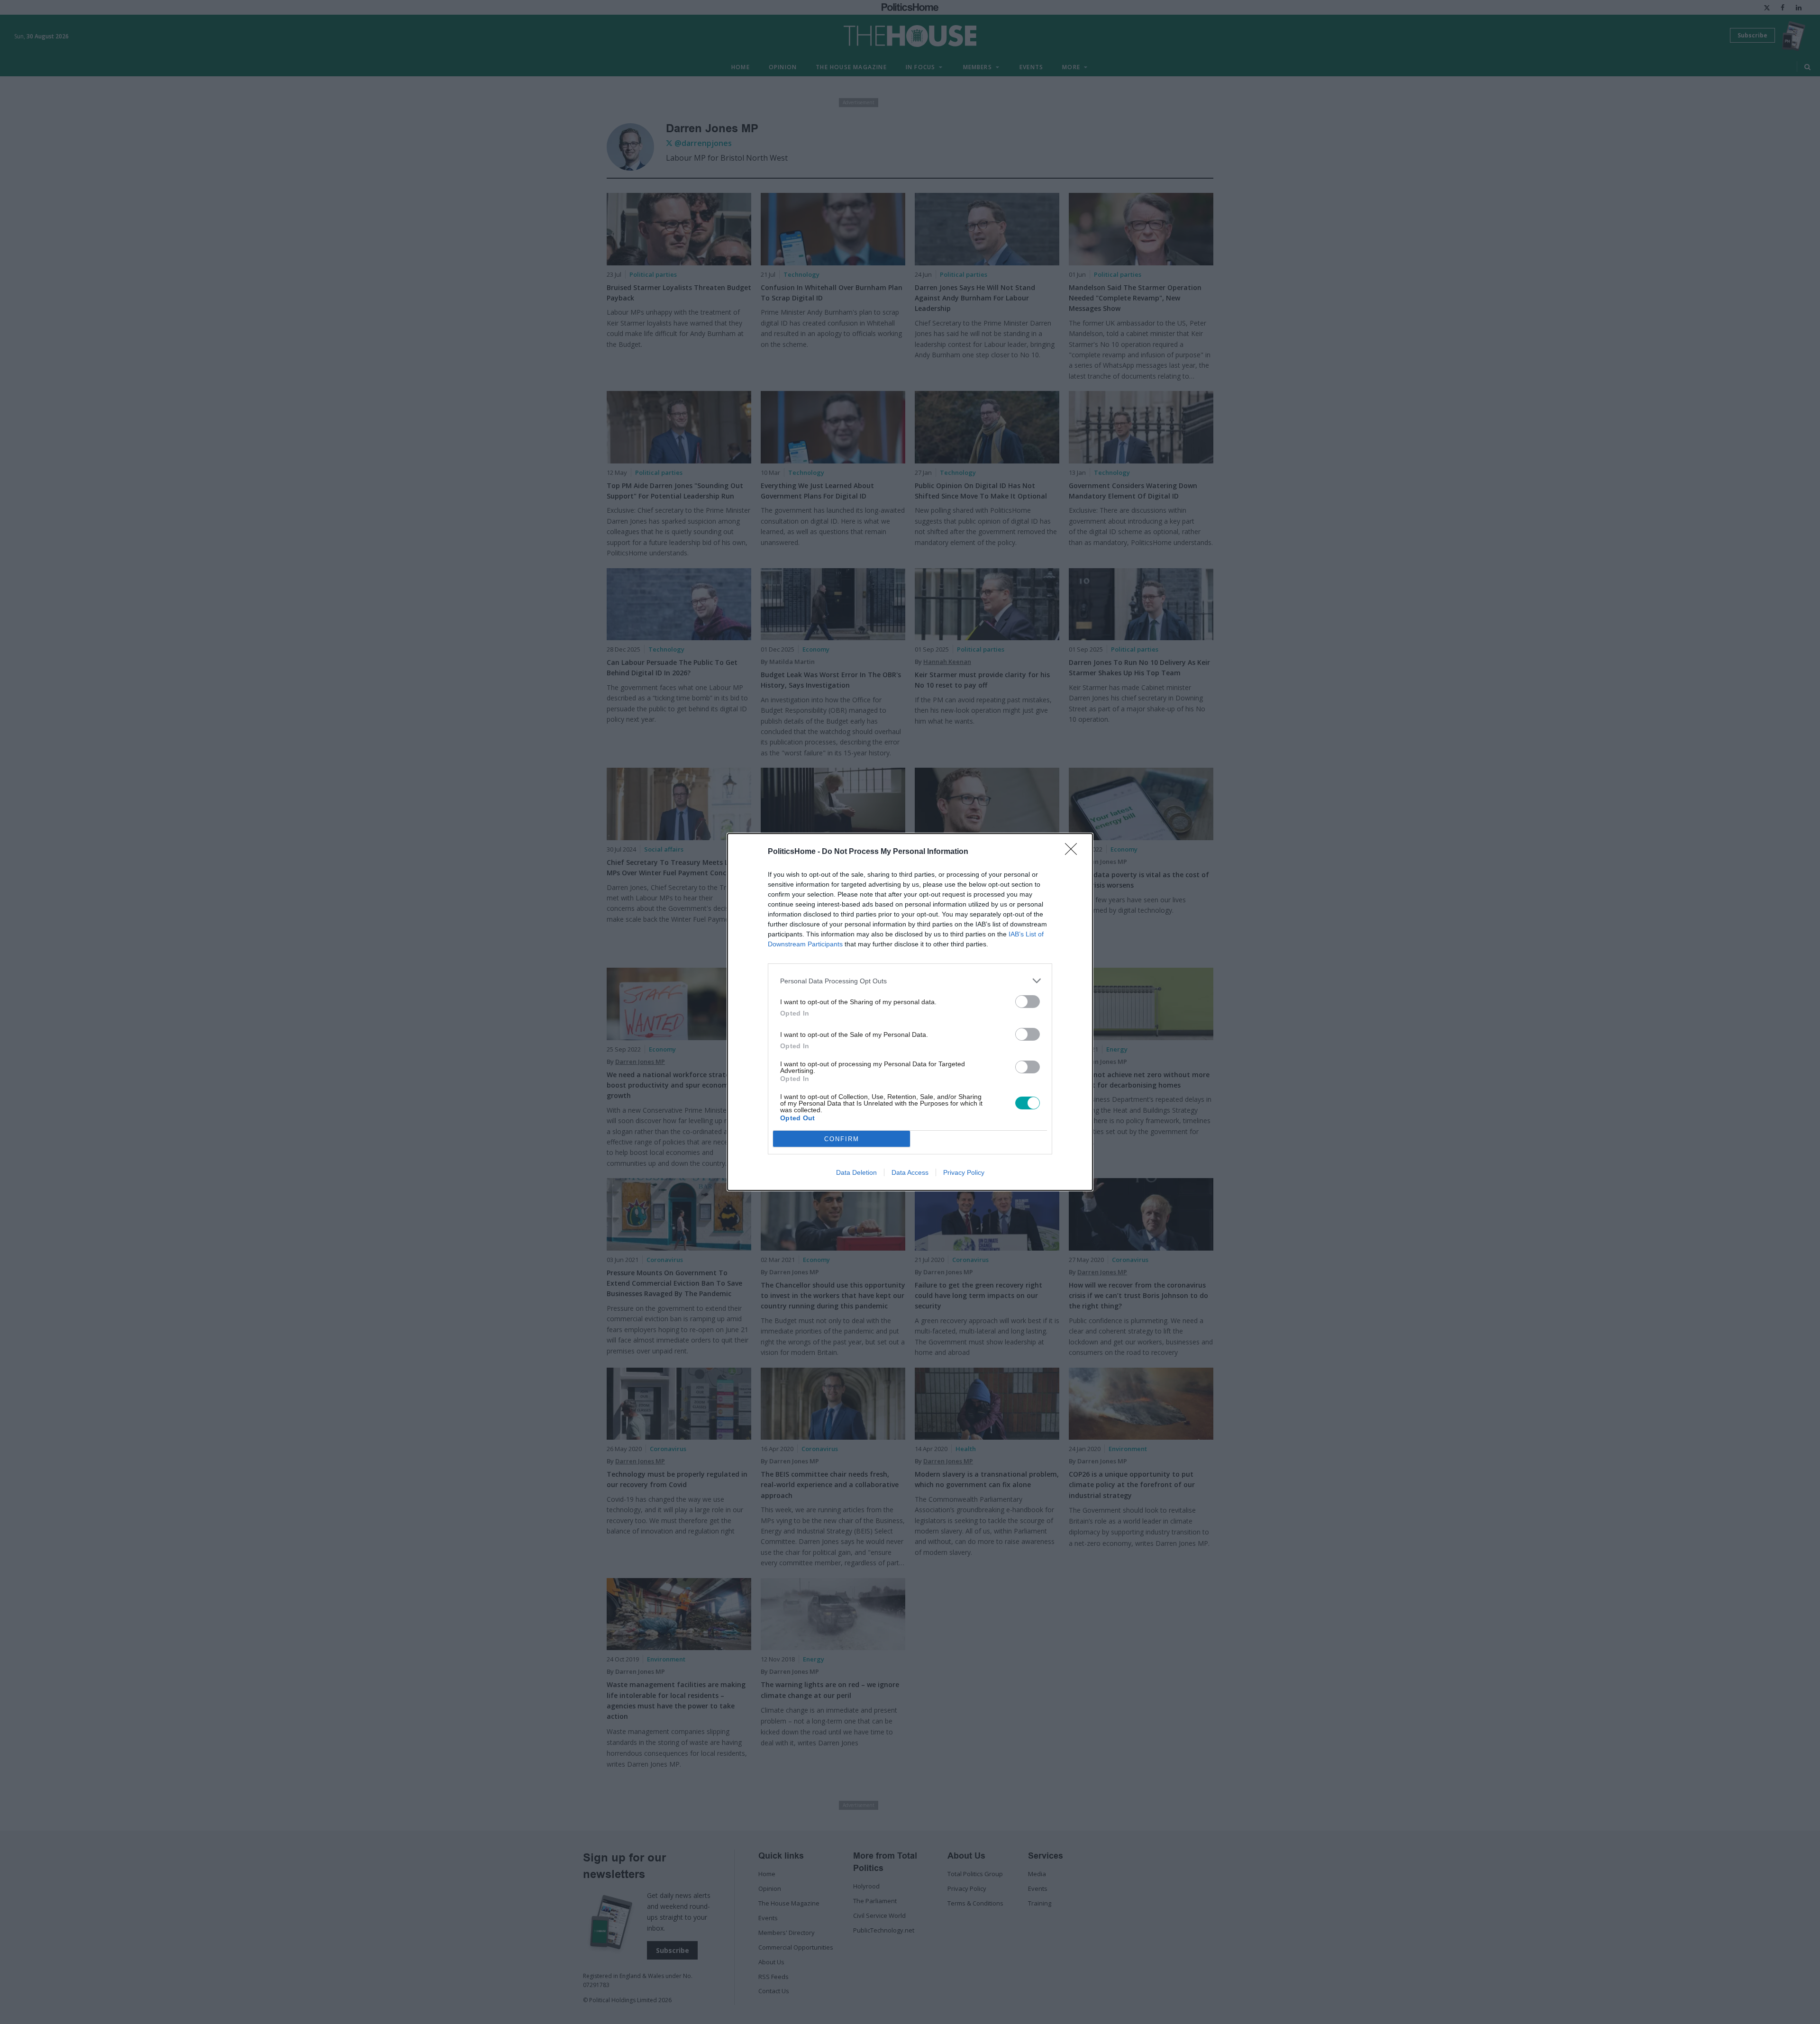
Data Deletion (856, 1172)
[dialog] (910, 1012)
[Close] (1074, 852)
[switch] (1028, 1002)
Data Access (910, 1172)
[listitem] (910, 981)
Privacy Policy (964, 1172)
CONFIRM (842, 1139)
